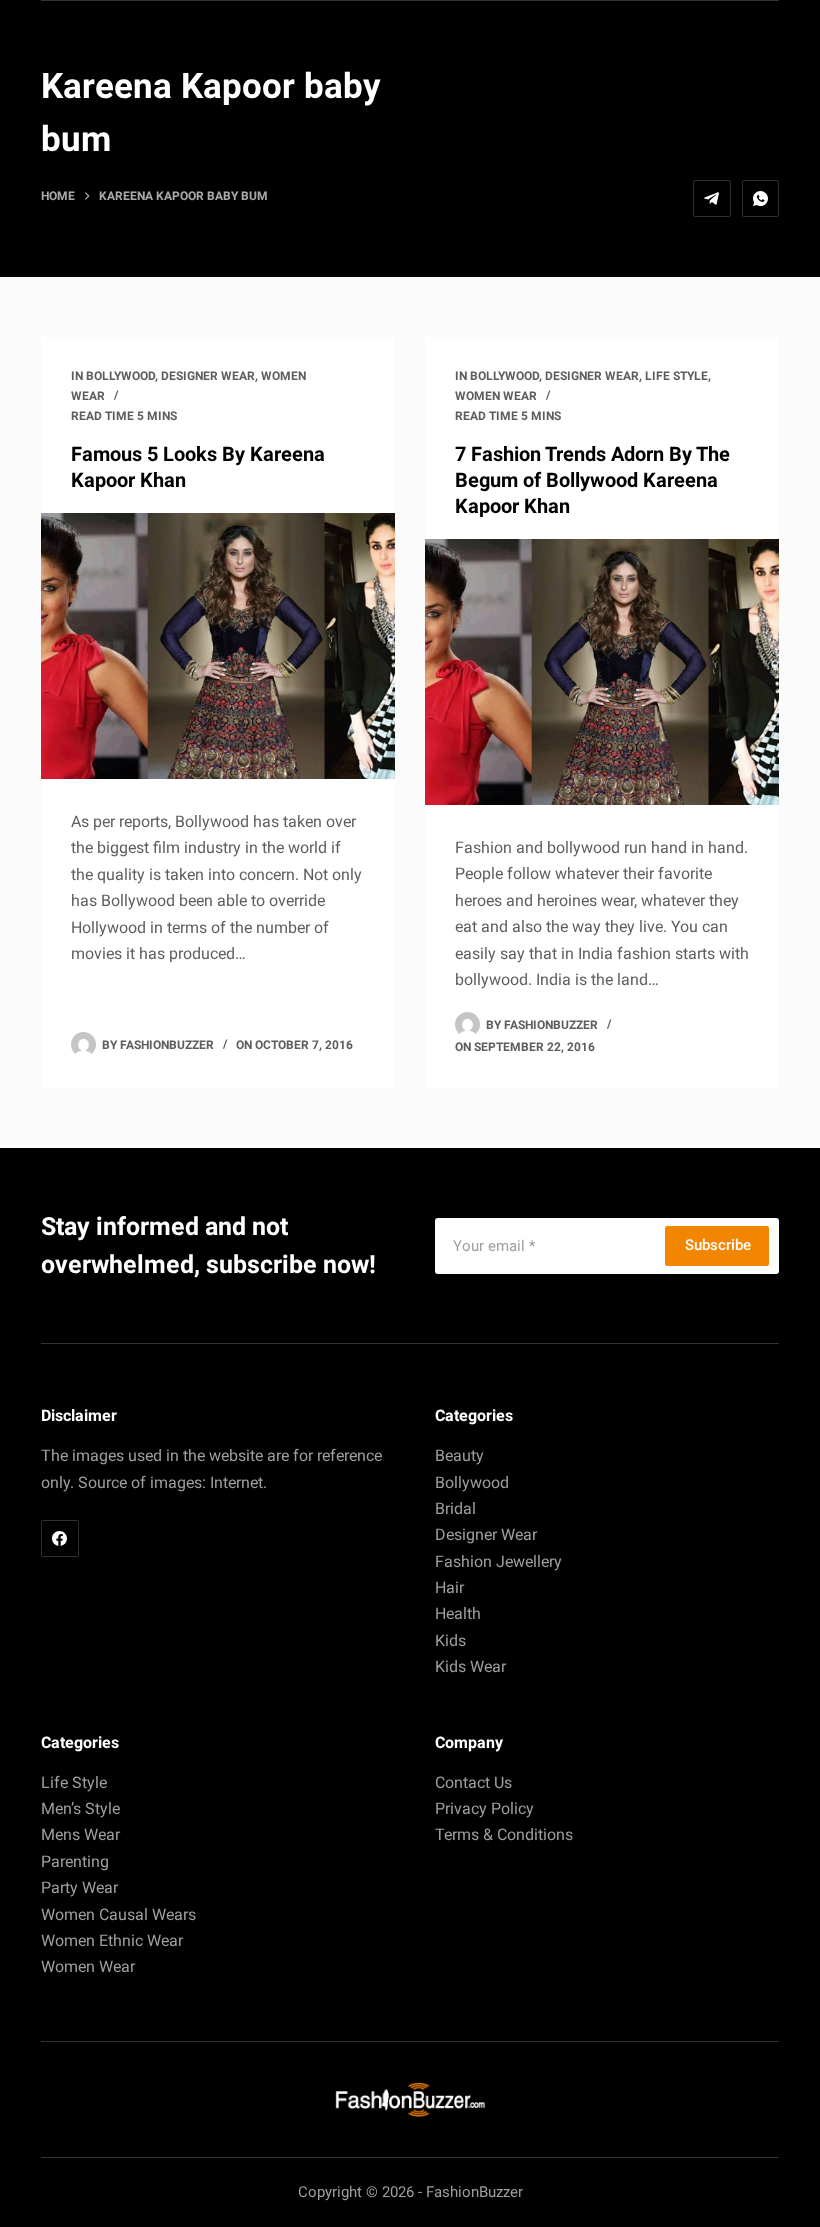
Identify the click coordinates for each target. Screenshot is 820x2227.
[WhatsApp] (761, 199)
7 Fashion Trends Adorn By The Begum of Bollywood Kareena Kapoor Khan (592, 480)
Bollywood (120, 376)
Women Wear (496, 396)
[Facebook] (60, 1539)
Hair (449, 1587)
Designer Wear (208, 376)
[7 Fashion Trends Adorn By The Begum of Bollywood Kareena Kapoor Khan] (602, 672)
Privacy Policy (484, 1808)
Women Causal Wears (118, 1914)
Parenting (75, 1861)
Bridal (455, 1508)
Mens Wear (80, 1834)
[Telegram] (712, 199)
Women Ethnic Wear (112, 1940)
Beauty (459, 1455)
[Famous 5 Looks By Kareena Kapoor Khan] (218, 646)
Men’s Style (80, 1808)
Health (458, 1613)
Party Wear (79, 1887)
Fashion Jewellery (498, 1561)
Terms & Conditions (504, 1834)
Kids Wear (470, 1666)
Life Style (676, 376)
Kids (450, 1640)
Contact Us (473, 1782)
